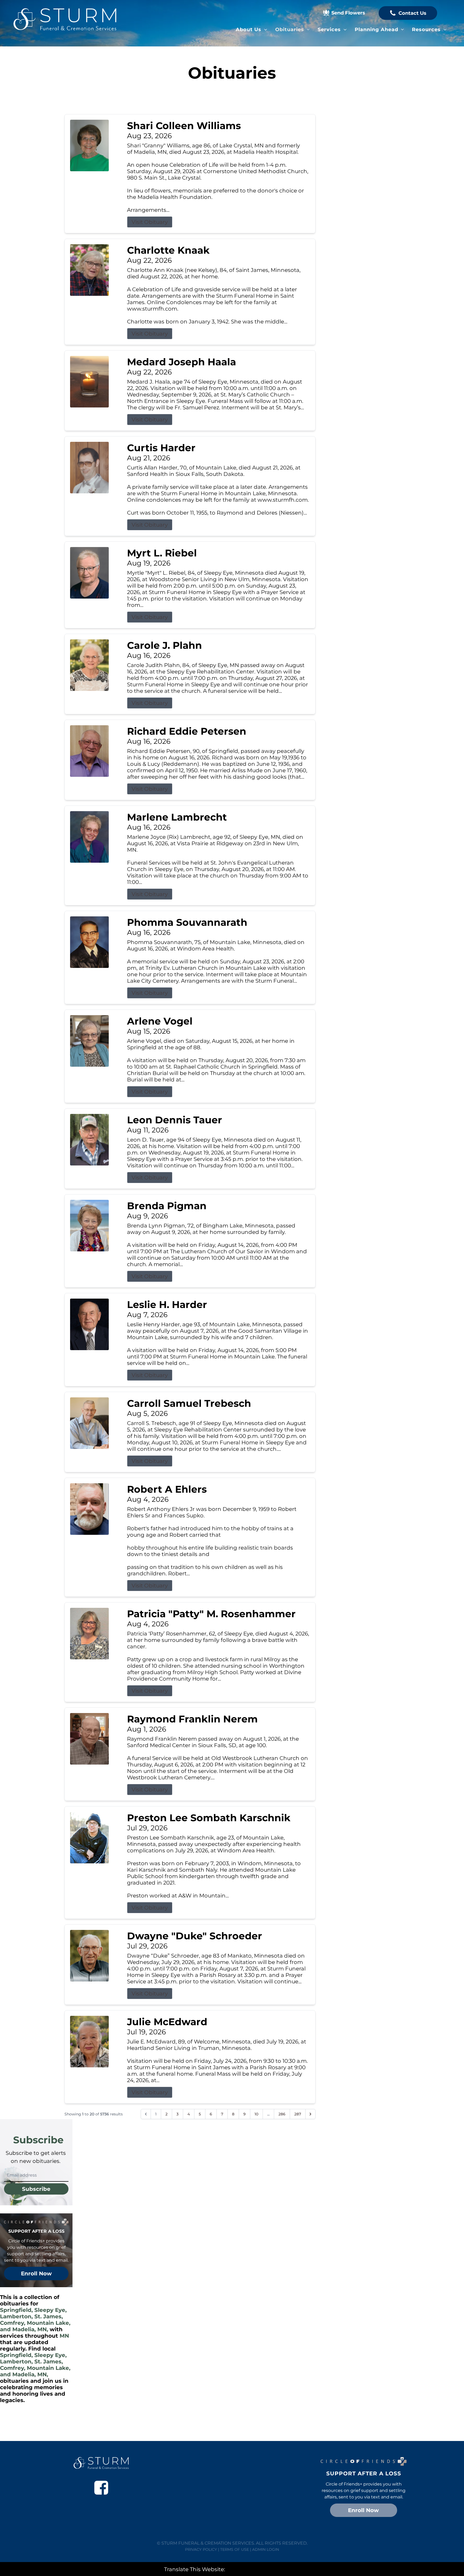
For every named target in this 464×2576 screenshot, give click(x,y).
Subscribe (36, 2189)
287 (298, 2114)
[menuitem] (251, 30)
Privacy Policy (201, 2549)
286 (282, 2114)
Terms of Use (235, 2549)
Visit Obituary (150, 222)
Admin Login (266, 2549)
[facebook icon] (101, 2488)
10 (256, 2114)
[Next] (310, 2114)
